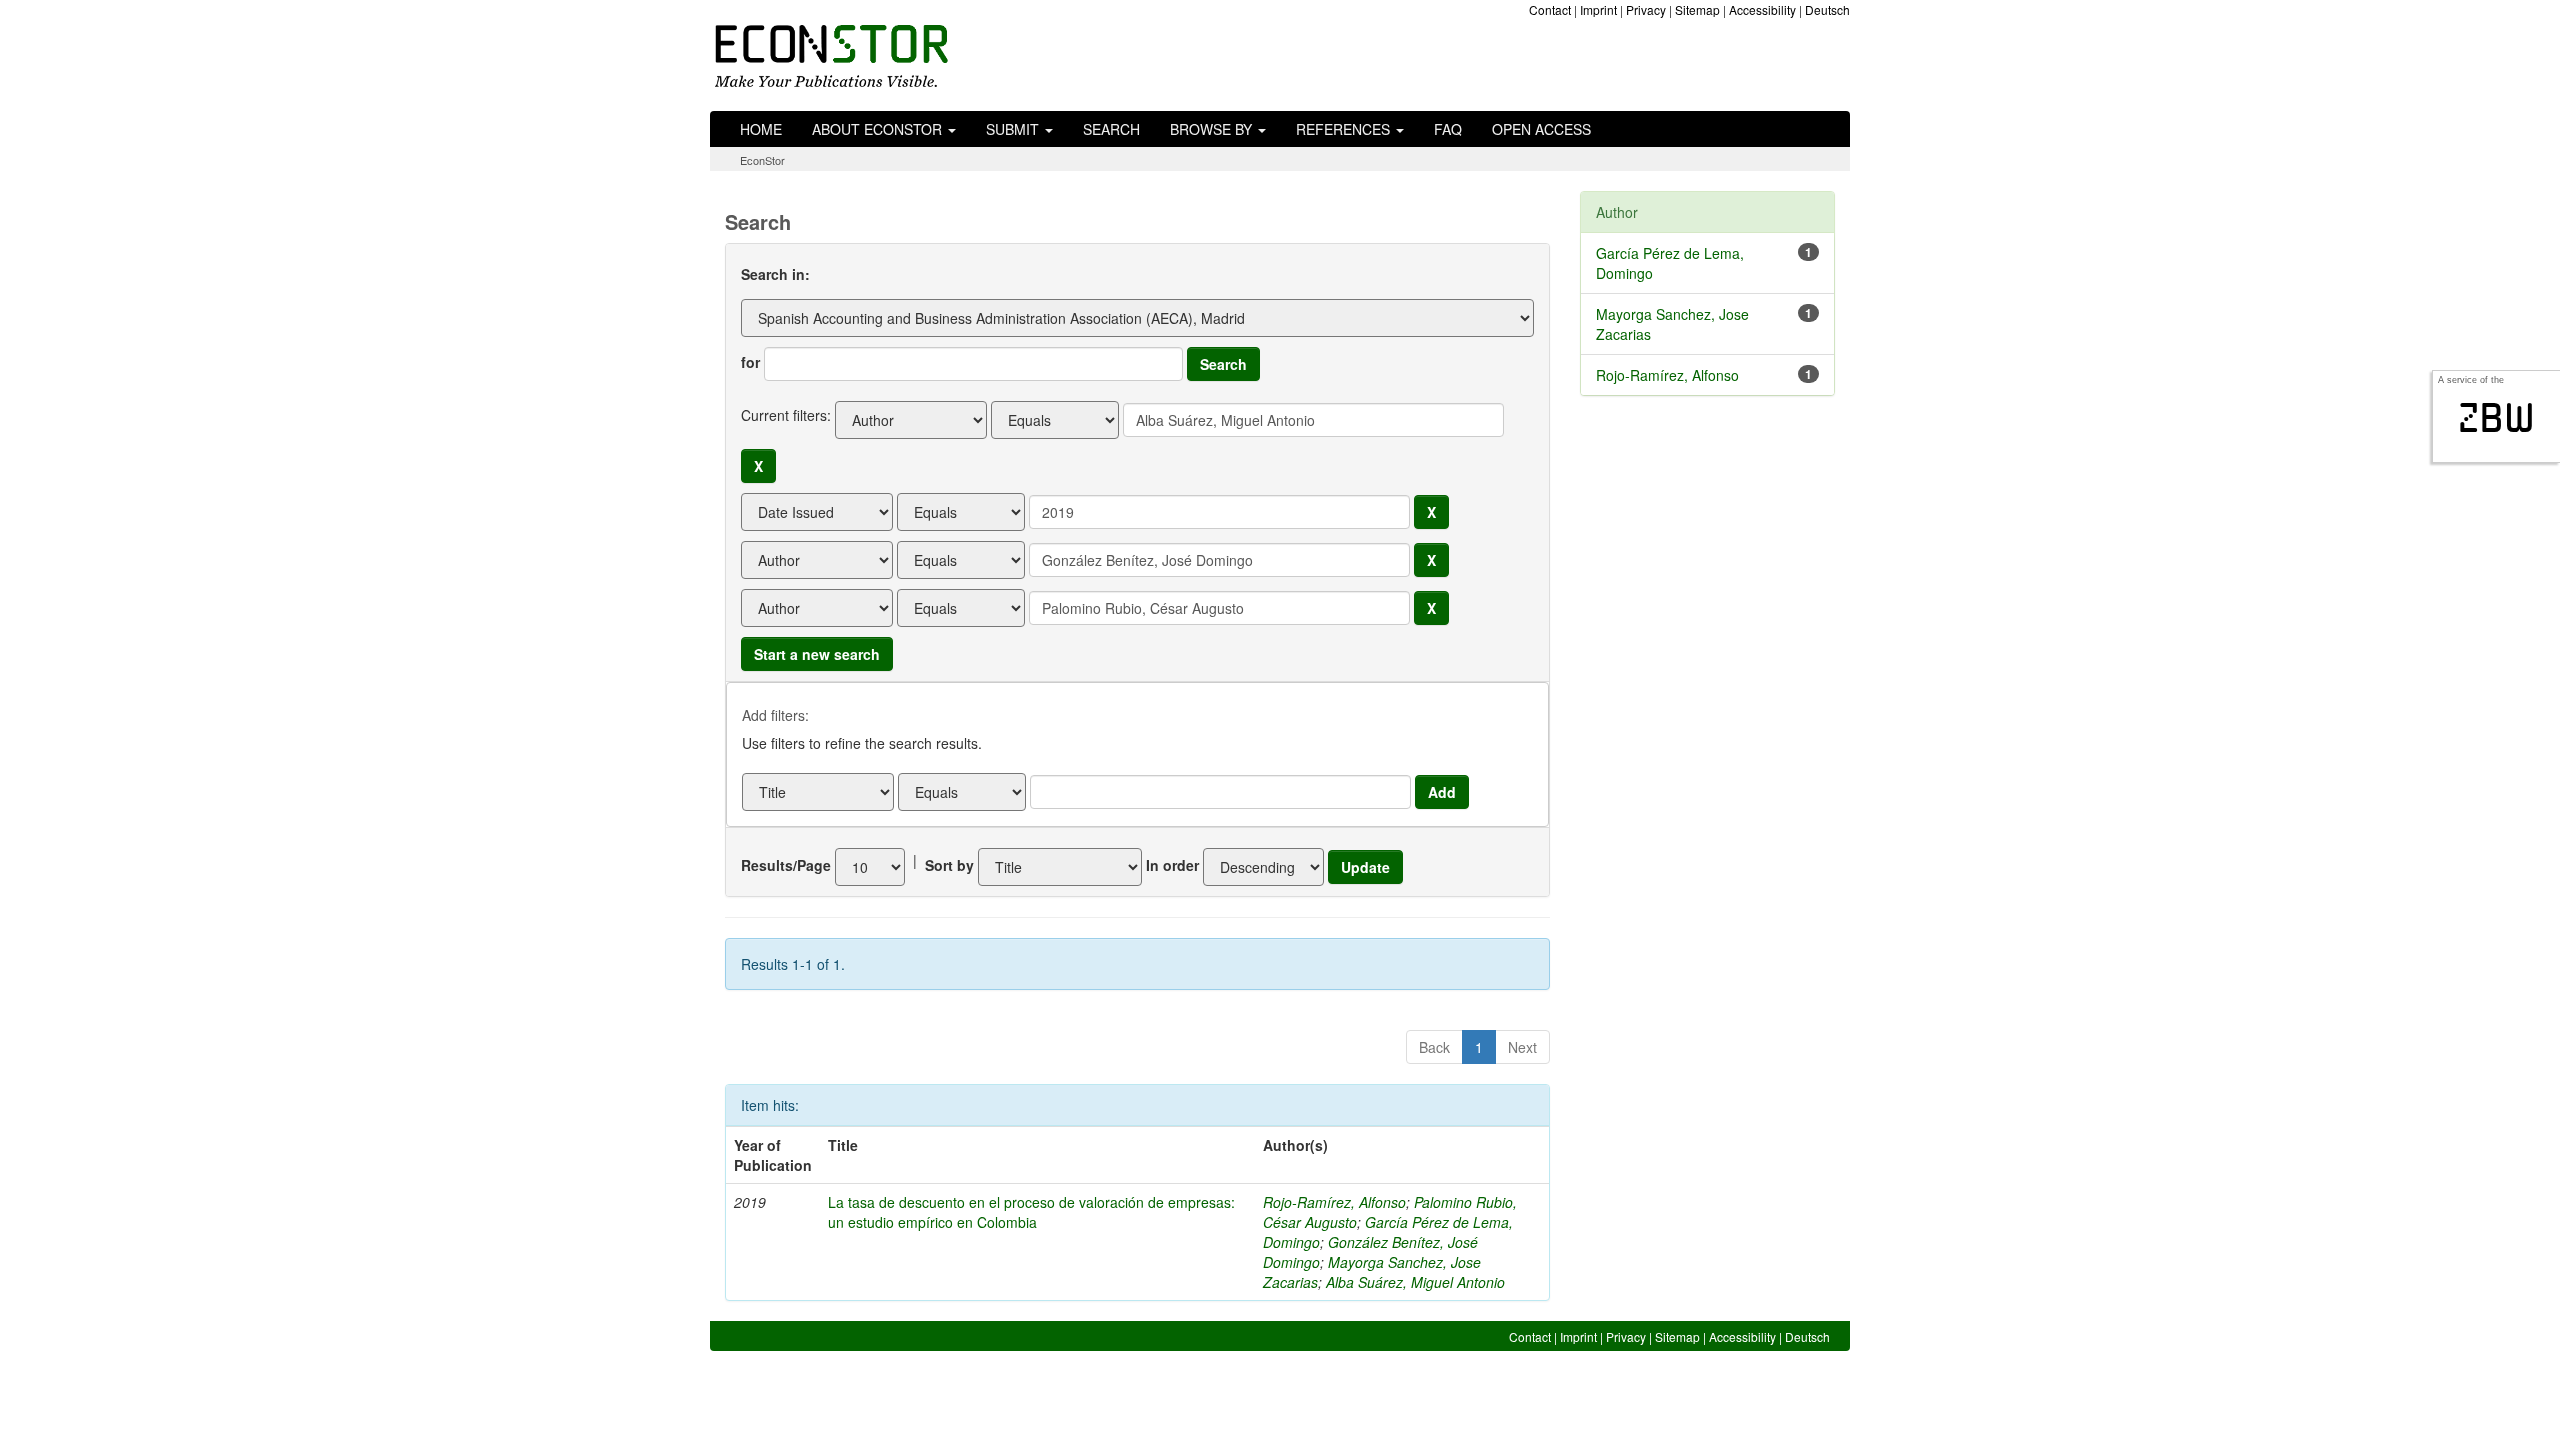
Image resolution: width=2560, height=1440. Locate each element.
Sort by (949, 865)
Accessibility (1762, 9)
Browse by (1213, 129)
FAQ (1448, 129)
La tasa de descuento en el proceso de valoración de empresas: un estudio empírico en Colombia (1031, 1212)
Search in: (775, 274)
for (750, 362)
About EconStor (879, 129)
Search (1111, 129)
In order (1172, 865)
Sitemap (1697, 9)
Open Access (1541, 129)
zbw (2496, 418)
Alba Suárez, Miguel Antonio (1415, 1282)
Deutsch (1827, 9)
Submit (1014, 129)
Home (761, 129)
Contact (1550, 9)
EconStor (762, 160)
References (1345, 129)
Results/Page (786, 865)
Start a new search (817, 654)
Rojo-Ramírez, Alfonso (1334, 1202)
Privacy (1646, 9)
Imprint (1598, 9)
